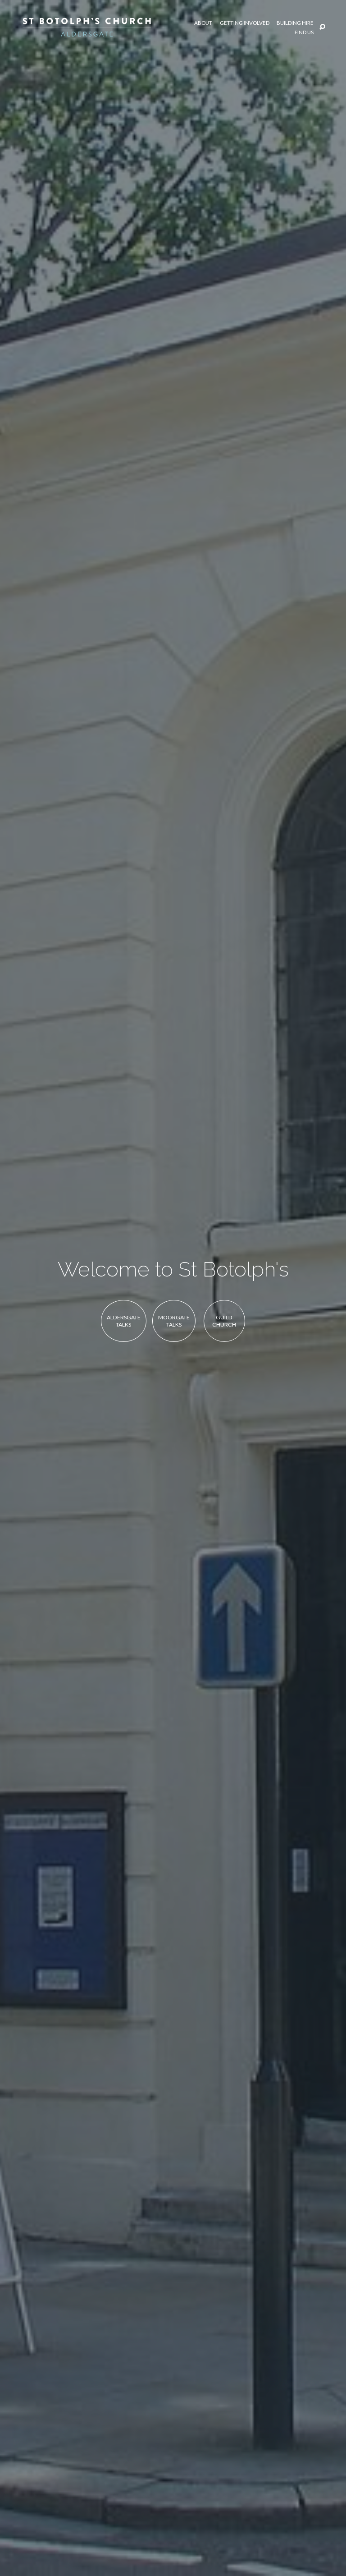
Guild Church (224, 1321)
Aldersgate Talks (124, 1321)
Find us (304, 32)
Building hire (295, 23)
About (203, 23)
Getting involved (245, 23)
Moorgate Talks (174, 1321)
